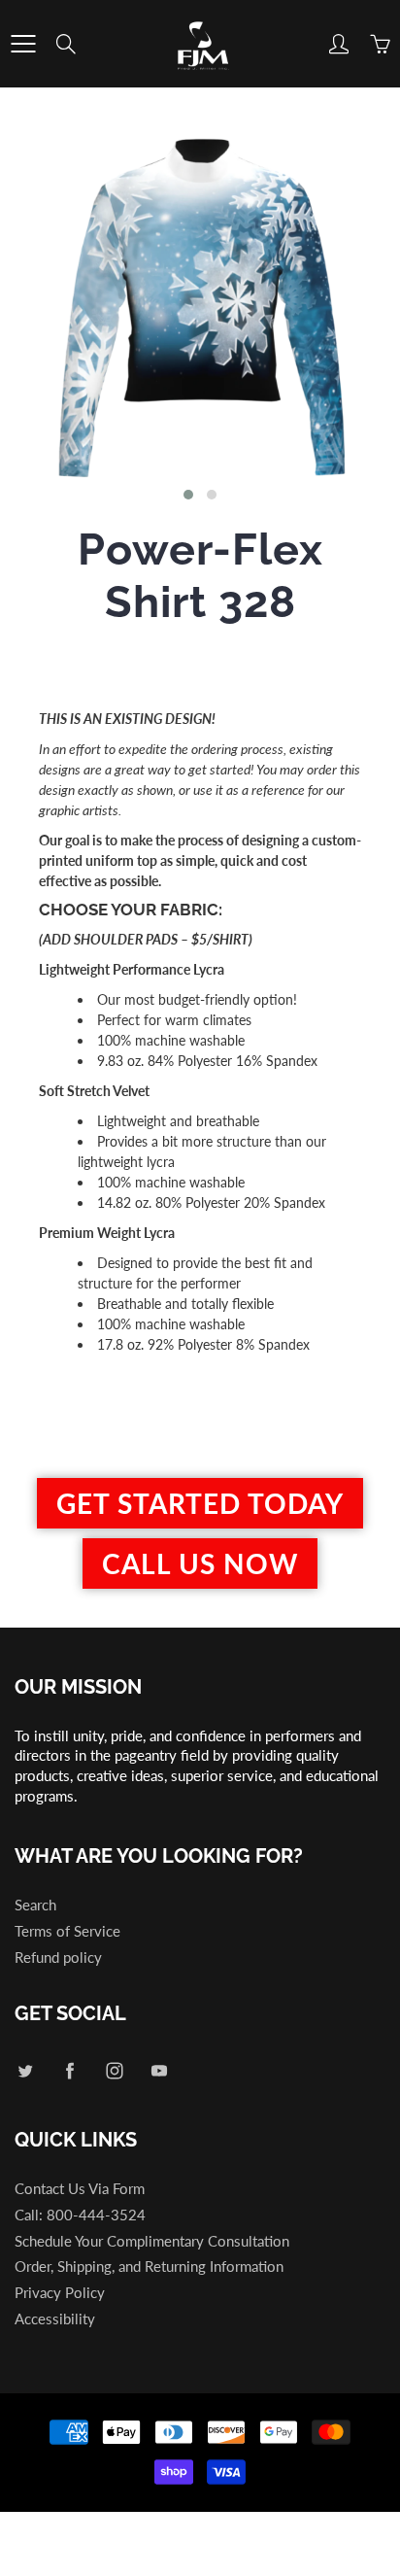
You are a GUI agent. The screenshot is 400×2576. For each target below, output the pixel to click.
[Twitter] (25, 2070)
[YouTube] (159, 2070)
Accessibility (55, 2319)
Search (35, 1905)
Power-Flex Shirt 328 (200, 576)
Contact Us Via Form (80, 2189)
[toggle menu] (23, 44)
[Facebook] (69, 2070)
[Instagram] (114, 2070)
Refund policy (58, 1958)
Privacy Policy (60, 2293)
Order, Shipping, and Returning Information (149, 2267)
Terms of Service (67, 1931)
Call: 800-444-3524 (80, 2215)
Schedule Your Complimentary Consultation (152, 2241)
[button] (188, 495)
